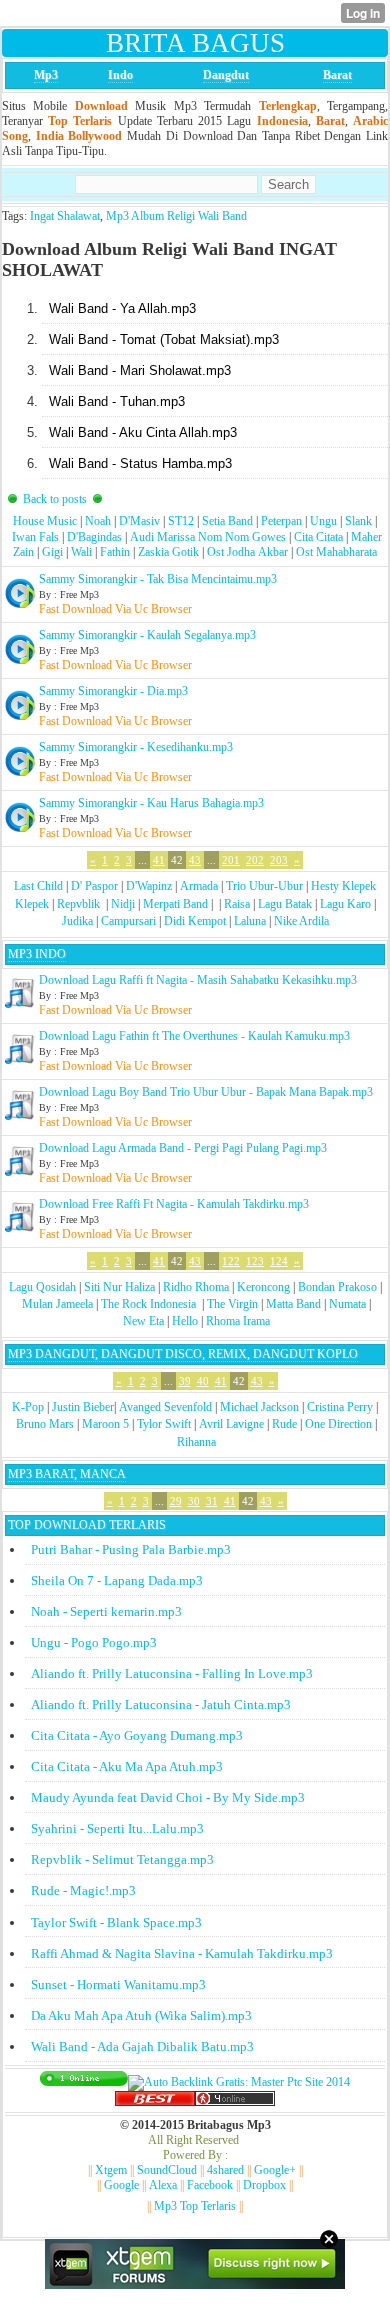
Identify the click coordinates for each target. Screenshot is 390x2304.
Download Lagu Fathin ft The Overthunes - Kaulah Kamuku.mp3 (194, 1036)
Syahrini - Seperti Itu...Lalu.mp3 (117, 1828)
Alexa (163, 2185)
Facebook (210, 2185)
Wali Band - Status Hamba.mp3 (140, 463)
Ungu (323, 521)
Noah (98, 521)
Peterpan (281, 521)
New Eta (143, 1321)
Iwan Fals (35, 537)
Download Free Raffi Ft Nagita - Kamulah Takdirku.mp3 (174, 1204)
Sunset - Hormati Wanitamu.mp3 (118, 1984)
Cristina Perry (340, 1407)
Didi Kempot (195, 921)
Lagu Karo (345, 904)
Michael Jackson (259, 1407)
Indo (120, 75)
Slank (358, 521)
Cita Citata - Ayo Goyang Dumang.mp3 (137, 1735)
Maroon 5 (105, 1424)
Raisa (237, 904)
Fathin (115, 552)
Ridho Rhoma (196, 1287)
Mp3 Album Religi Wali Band (176, 216)
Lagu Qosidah (42, 1287)
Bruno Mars (45, 1424)
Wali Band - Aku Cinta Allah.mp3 (143, 432)
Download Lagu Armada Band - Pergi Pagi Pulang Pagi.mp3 (183, 1148)
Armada (199, 886)
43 (195, 860)
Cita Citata (318, 537)
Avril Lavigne (231, 1424)
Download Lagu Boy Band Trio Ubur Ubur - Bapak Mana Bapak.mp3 (206, 1092)
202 (255, 860)
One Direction (338, 1424)
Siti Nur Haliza (119, 1287)
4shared (225, 2170)
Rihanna (196, 1442)
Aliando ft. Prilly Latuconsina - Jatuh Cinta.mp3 (161, 1704)
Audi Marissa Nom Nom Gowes (208, 537)
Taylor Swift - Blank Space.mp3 (116, 1922)
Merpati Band (175, 904)
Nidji (123, 904)
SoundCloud (167, 2170)
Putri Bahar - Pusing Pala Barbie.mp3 (131, 1549)
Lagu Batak (285, 904)
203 (279, 860)
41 (159, 860)
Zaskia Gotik (168, 552)
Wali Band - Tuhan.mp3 (117, 401)
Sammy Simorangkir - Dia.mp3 (113, 691)
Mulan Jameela (57, 1304)
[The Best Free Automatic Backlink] (155, 2102)
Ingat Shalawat (65, 216)
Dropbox (264, 2185)
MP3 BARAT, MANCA (67, 1474)
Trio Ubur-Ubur (264, 886)
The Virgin (232, 1304)
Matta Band (293, 1304)
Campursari (128, 921)
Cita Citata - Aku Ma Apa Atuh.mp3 (127, 1766)
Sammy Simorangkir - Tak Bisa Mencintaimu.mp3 (158, 579)
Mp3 (46, 75)
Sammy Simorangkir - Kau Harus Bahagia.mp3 (151, 803)
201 (231, 860)
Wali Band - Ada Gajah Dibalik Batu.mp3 (142, 2046)
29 (176, 1501)
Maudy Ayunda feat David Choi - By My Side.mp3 (168, 1797)
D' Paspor (94, 886)
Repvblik (78, 904)
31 (212, 1501)
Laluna (250, 921)
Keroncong (263, 1287)
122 (231, 1261)
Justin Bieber (83, 1407)
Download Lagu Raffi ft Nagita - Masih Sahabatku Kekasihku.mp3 (198, 980)
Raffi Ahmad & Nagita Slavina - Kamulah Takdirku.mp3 (182, 1953)
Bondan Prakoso (337, 1287)
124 (279, 1261)
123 (255, 1261)
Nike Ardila (301, 921)
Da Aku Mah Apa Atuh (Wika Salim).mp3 (141, 2015)
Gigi (52, 552)
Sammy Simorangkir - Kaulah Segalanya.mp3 (147, 635)
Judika (77, 921)
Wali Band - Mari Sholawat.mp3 (140, 370)
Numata (347, 1304)
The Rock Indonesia (150, 1304)
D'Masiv (139, 521)
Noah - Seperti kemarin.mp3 (106, 1611)
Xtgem (111, 2170)
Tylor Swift (164, 1424)
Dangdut (226, 75)
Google (121, 2185)
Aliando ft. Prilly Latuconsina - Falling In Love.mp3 (172, 1673)
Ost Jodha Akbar (247, 552)
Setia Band (227, 521)
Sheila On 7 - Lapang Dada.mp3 (117, 1580)
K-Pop (28, 1407)
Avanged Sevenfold (165, 1407)
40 (203, 1381)
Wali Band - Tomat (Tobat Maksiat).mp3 (164, 339)
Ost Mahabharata (336, 552)
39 (185, 1381)
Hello (185, 1321)
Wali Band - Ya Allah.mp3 (122, 308)
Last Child (38, 886)
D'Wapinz (149, 886)
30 (194, 1501)
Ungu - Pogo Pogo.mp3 (94, 1642)
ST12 (181, 521)
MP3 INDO (37, 954)
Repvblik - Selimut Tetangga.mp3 (122, 1859)
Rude (284, 1424)
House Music (45, 521)
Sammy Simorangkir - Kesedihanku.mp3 (136, 747)
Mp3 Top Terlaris (195, 2206)
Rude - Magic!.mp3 (83, 1890)
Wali (81, 552)
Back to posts (55, 499)
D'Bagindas (94, 537)
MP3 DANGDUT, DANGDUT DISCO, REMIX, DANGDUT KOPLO (183, 1354)
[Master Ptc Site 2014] (239, 2082)
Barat (337, 75)
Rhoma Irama (238, 1321)
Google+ (275, 2170)
